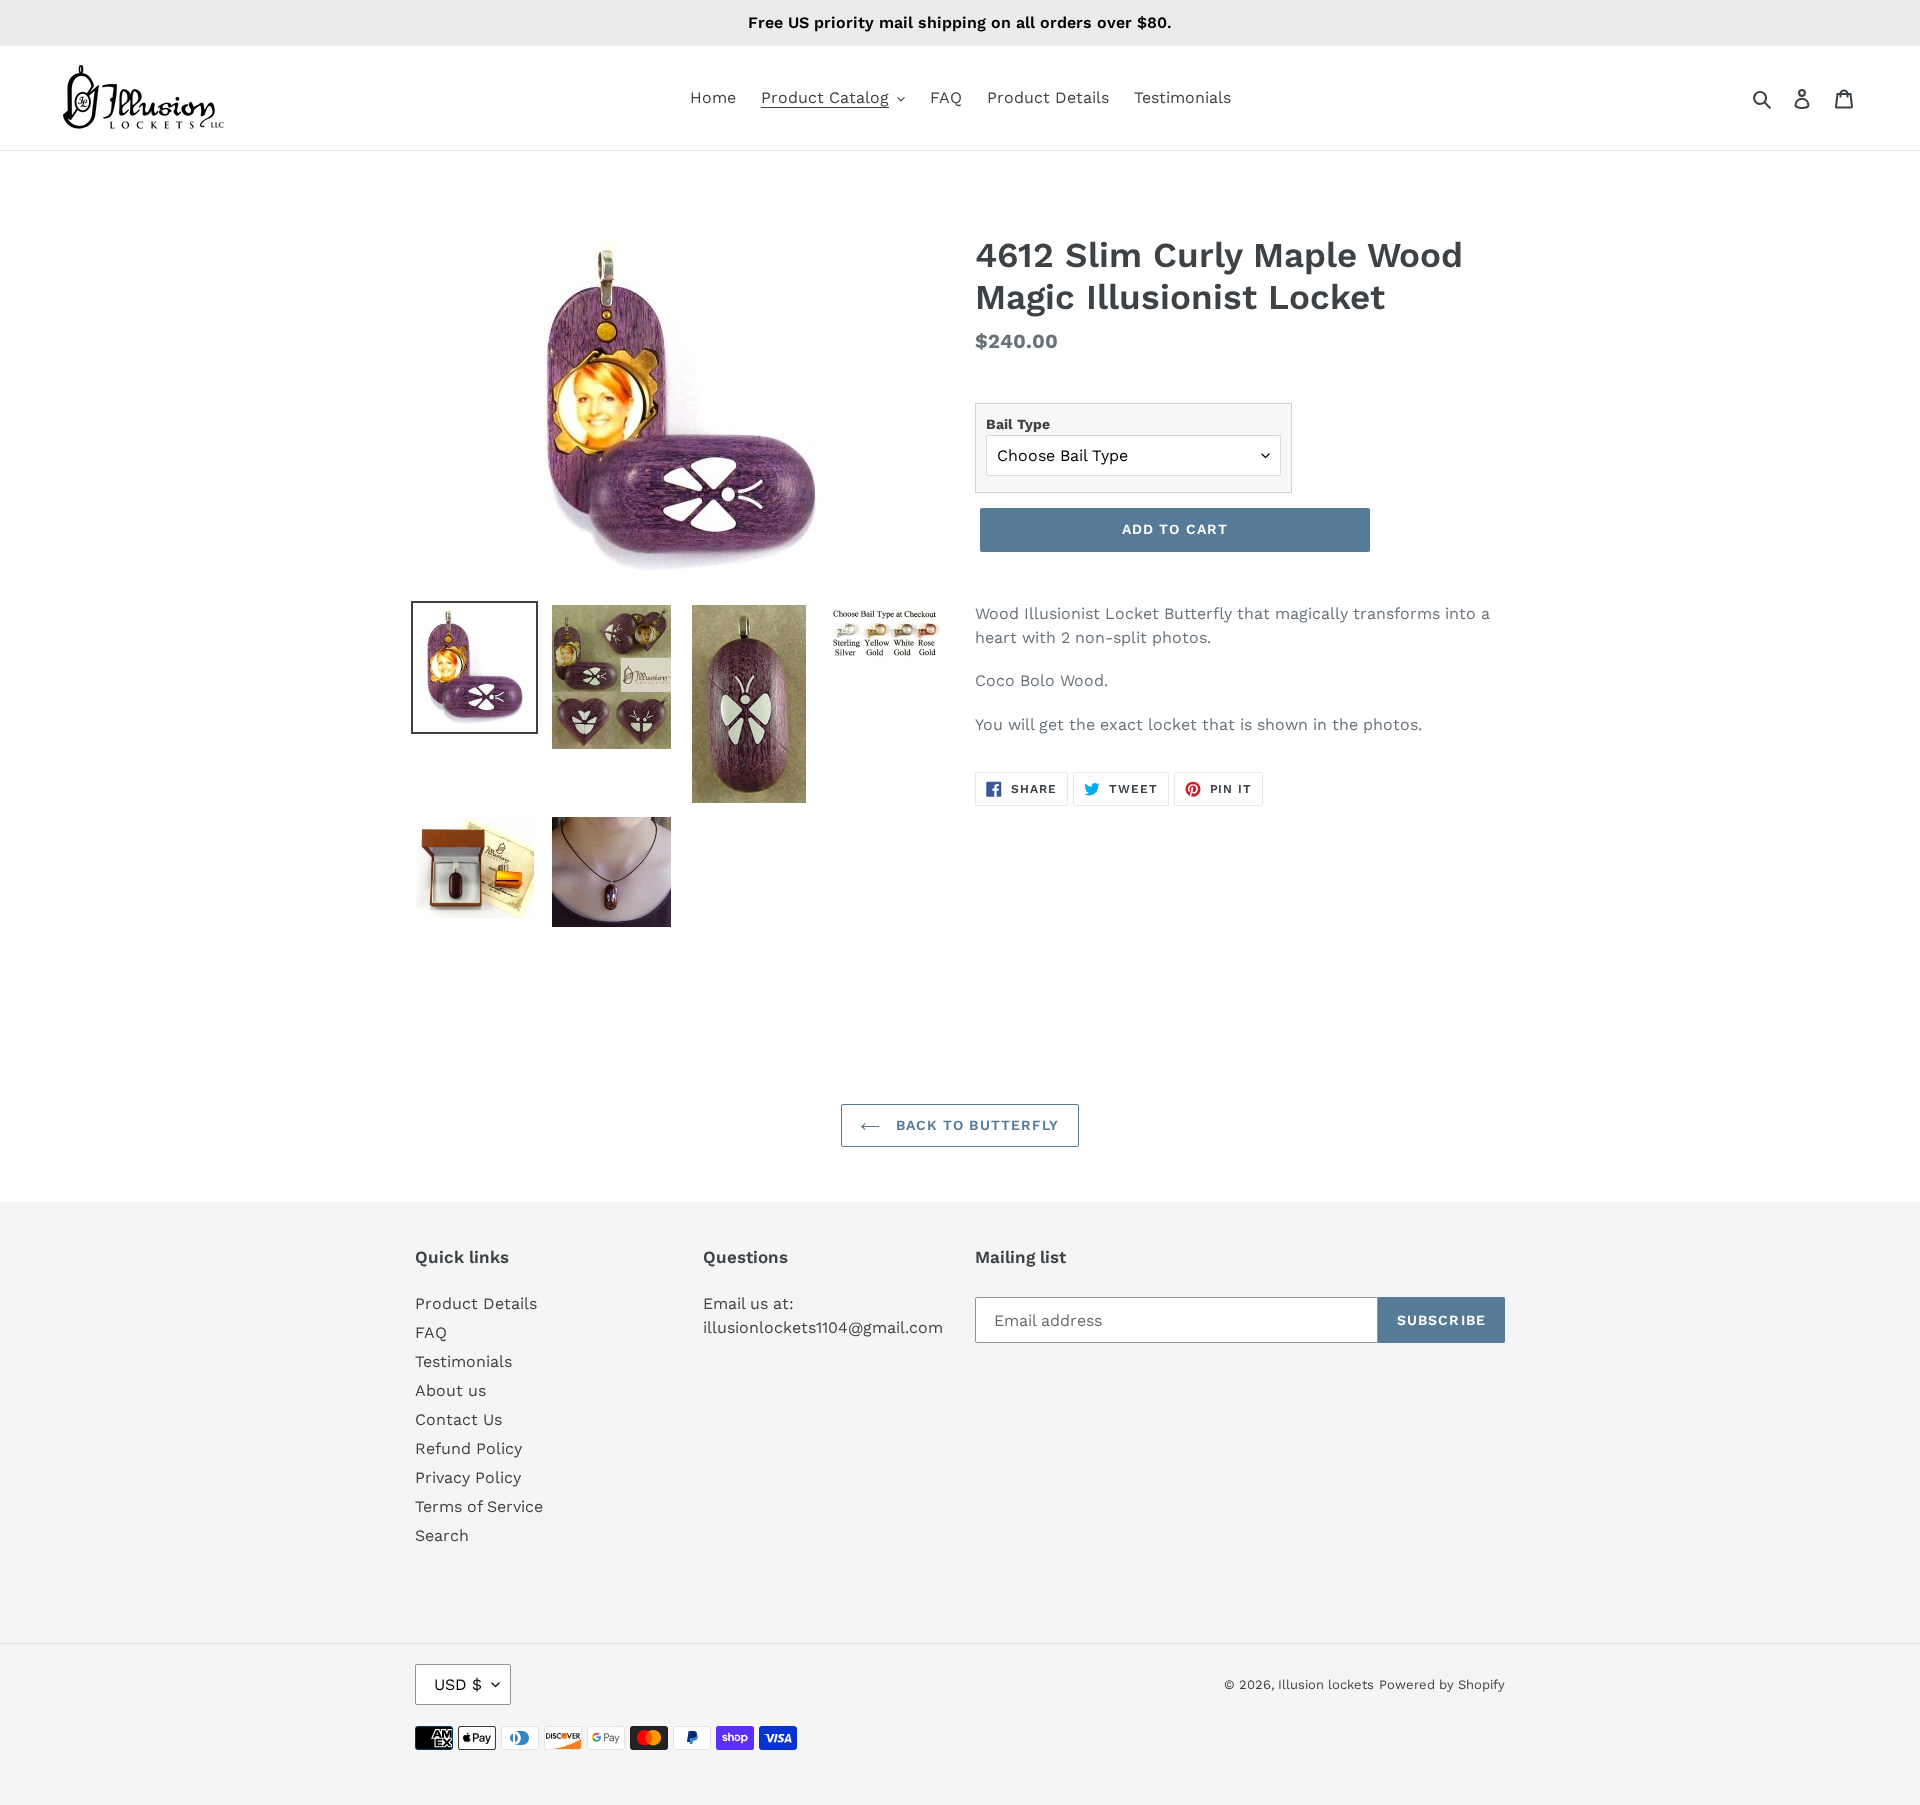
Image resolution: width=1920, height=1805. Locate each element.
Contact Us (458, 1419)
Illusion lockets (1326, 1684)
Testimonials (463, 1361)
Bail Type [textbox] (1018, 424)
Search (442, 1535)
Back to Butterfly (974, 1125)
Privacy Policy (468, 1477)
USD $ (458, 1684)
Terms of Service (479, 1506)
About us (450, 1390)
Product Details (476, 1303)
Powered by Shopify (1442, 1684)
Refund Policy (468, 1448)
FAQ (431, 1332)
